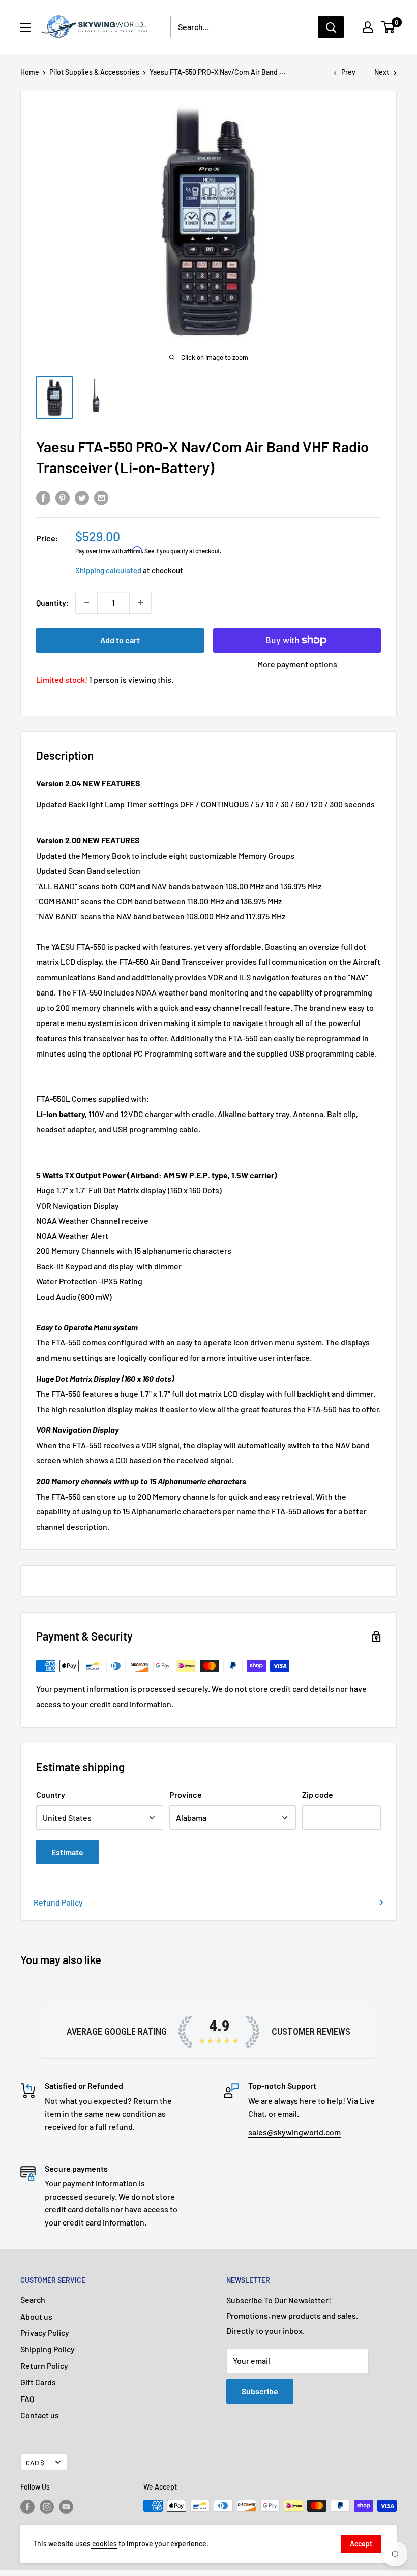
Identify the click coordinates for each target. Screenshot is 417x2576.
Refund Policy (58, 1902)
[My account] (368, 27)
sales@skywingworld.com (294, 2132)
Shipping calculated (108, 570)
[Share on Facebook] (43, 497)
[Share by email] (101, 497)
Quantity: (53, 603)
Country (51, 1794)
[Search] (331, 27)
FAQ (27, 2399)
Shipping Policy (48, 2349)
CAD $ (35, 2462)
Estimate (67, 1852)
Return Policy (44, 2366)
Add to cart (120, 640)
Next (382, 72)
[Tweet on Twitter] (82, 497)
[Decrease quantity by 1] (86, 603)
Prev (348, 72)
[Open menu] (25, 27)
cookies (104, 2544)
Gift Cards (38, 2382)
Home (30, 72)
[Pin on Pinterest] (63, 497)
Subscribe (260, 2391)
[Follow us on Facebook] (27, 2507)
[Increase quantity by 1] (140, 603)
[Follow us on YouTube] (66, 2507)
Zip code (318, 1794)
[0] (388, 27)
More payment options (297, 664)
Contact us (40, 2415)
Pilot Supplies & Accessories (94, 72)
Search (33, 2300)
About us (36, 2316)
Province (186, 1794)
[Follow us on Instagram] (47, 2507)
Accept (361, 2544)
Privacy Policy (45, 2333)
